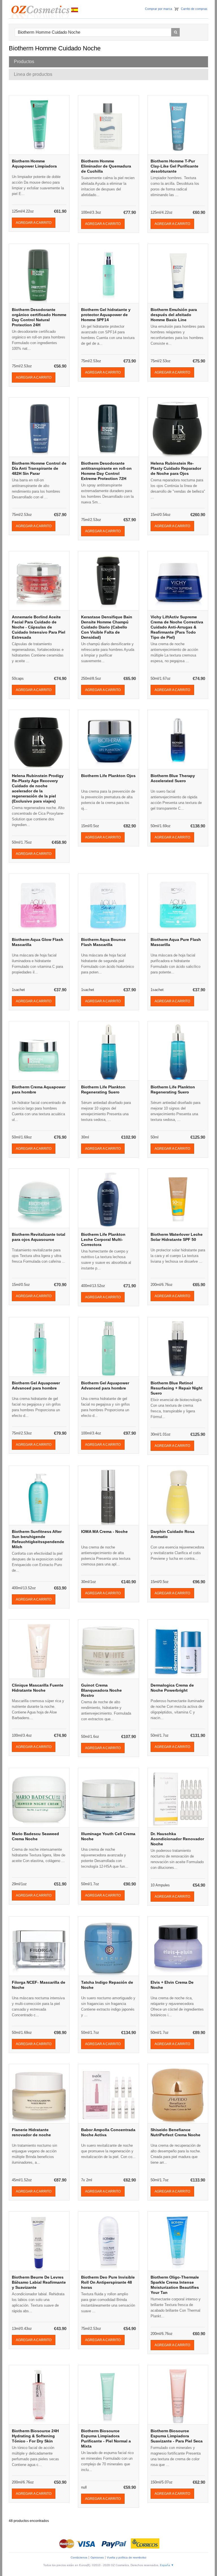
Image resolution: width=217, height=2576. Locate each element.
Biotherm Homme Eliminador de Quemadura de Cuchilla (106, 166)
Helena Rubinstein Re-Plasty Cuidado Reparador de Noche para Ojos (176, 468)
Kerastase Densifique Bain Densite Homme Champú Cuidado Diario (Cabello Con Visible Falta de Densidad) (107, 627)
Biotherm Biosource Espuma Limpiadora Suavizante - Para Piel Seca (177, 2436)
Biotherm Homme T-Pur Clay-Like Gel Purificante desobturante (174, 166)
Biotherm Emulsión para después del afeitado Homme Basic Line (174, 315)
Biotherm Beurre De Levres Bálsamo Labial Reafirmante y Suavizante (39, 2282)
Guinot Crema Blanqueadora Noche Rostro (101, 1690)
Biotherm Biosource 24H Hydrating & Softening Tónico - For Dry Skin (35, 2436)
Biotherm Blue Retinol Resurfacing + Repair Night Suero (177, 1388)
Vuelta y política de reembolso (127, 2557)
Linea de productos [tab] (33, 74)
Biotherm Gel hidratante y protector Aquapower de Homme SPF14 (106, 315)
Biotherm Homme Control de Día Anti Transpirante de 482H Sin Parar (39, 468)
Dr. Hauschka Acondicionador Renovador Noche (177, 1839)
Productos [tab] (24, 62)
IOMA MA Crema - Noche (104, 1532)
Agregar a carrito (34, 223)
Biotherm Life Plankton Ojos (108, 776)
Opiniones (97, 2557)
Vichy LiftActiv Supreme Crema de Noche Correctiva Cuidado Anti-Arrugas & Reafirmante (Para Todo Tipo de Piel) (177, 627)
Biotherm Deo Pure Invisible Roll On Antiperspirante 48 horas (108, 2282)
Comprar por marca (159, 9)
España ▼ (167, 2565)
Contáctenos (79, 2557)
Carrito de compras (194, 9)
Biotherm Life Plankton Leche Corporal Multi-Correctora (103, 1239)
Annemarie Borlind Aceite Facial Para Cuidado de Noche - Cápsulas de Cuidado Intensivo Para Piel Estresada (39, 627)
